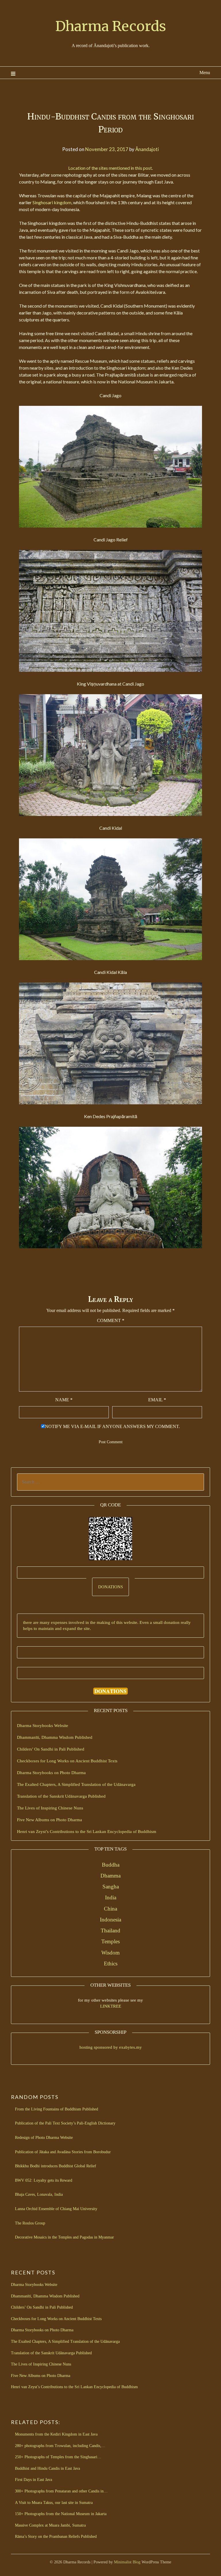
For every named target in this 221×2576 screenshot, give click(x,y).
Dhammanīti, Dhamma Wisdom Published (55, 1737)
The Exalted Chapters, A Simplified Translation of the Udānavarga (76, 1784)
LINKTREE (111, 2006)
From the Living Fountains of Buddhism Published (57, 2109)
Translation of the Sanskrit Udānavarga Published (61, 1796)
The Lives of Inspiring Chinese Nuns (50, 1808)
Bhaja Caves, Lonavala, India (39, 2194)
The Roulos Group (30, 2223)
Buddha (111, 1865)
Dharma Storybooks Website (43, 1726)
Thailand (110, 1930)
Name (64, 1400)
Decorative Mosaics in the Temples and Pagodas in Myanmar (64, 2237)
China (110, 1909)
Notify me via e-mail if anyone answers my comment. (112, 1426)
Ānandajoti (147, 149)
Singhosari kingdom (52, 202)
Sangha (111, 1887)
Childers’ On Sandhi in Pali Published (51, 1749)
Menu (205, 73)
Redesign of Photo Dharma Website (44, 2138)
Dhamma (110, 1876)
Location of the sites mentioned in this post (110, 168)
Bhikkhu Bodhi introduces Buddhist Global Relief (56, 2166)
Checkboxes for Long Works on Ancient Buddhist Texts (67, 1761)
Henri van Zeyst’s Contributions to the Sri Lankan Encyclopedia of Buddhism (87, 1832)
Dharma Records (111, 26)
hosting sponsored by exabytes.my (111, 2047)
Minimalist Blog (127, 2562)
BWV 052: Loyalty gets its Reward (44, 2180)
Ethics (111, 1964)
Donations (110, 1587)
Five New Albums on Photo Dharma (49, 1820)
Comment (111, 1320)
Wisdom (110, 1953)
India (111, 1897)
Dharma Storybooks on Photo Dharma (51, 1773)
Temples (110, 1941)
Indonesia (110, 1920)
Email (157, 1400)
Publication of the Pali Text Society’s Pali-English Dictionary (65, 2123)
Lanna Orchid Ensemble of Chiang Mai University (56, 2209)
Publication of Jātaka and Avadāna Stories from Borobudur (63, 2152)
